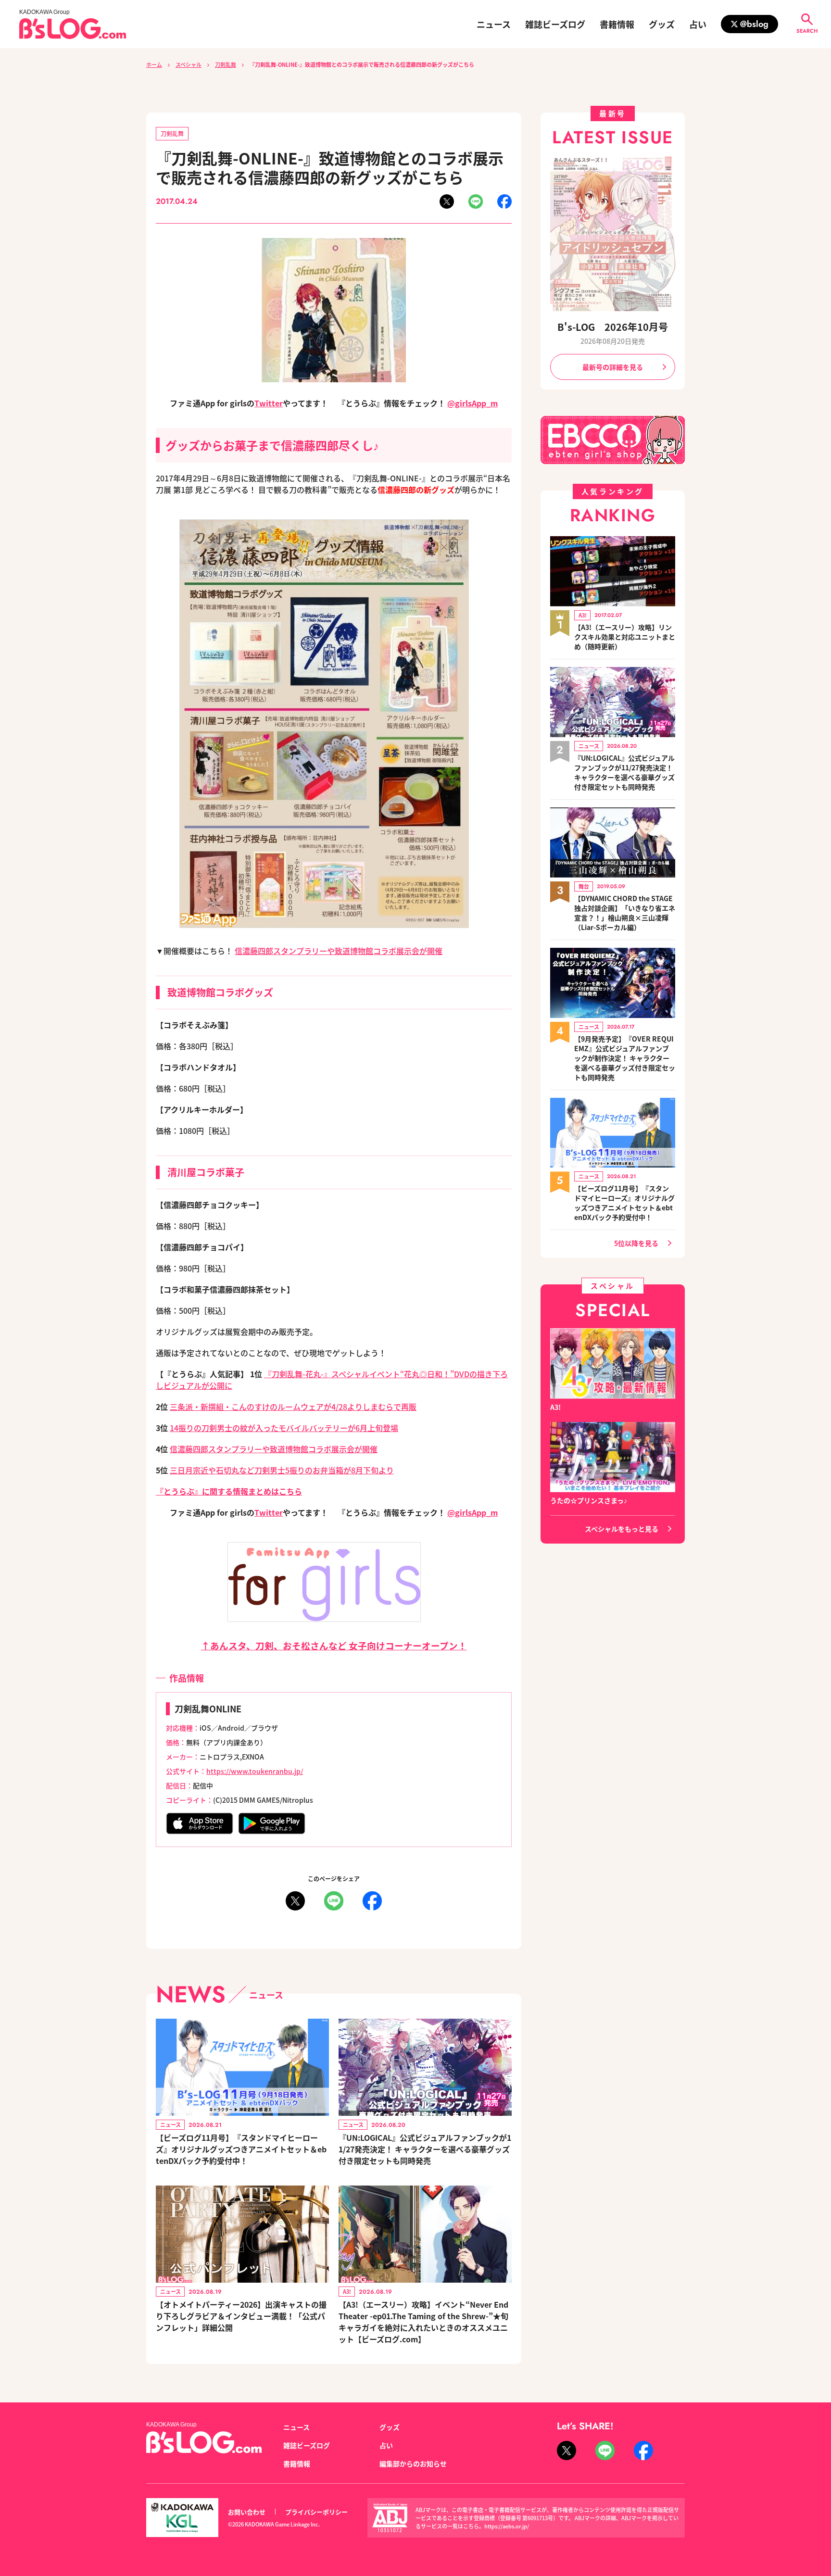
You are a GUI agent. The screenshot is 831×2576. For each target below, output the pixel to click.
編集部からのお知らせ (413, 2463)
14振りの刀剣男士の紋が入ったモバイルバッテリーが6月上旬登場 (284, 1428)
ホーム (154, 64)
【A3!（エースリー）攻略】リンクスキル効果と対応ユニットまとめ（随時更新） (625, 637)
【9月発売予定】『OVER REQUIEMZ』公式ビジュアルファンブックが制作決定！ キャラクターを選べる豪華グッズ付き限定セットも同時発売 (625, 1058)
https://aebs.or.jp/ (507, 2526)
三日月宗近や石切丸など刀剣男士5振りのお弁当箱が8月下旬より (282, 1470)
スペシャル (189, 64)
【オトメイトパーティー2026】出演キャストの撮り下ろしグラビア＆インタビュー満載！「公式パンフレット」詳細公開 (241, 2316)
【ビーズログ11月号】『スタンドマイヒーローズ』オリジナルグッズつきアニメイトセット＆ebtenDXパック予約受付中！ (241, 2149)
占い (698, 24)
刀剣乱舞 (226, 64)
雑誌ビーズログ (555, 24)
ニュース (494, 24)
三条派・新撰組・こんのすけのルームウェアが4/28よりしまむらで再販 (293, 1407)
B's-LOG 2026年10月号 (613, 327)
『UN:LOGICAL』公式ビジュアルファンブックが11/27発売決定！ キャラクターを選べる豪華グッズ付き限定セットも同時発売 (425, 2149)
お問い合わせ (247, 2512)
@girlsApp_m (472, 403)
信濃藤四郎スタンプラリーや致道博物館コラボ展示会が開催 (339, 951)
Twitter (269, 403)
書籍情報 (617, 24)
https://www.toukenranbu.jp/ (255, 1771)
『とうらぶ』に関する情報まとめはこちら (229, 1491)
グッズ (662, 24)
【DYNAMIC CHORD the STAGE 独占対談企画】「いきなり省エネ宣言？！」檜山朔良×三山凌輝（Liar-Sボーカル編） (625, 913)
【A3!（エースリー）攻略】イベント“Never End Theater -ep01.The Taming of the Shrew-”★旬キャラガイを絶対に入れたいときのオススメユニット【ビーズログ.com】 (423, 2322)
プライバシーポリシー (316, 2512)
